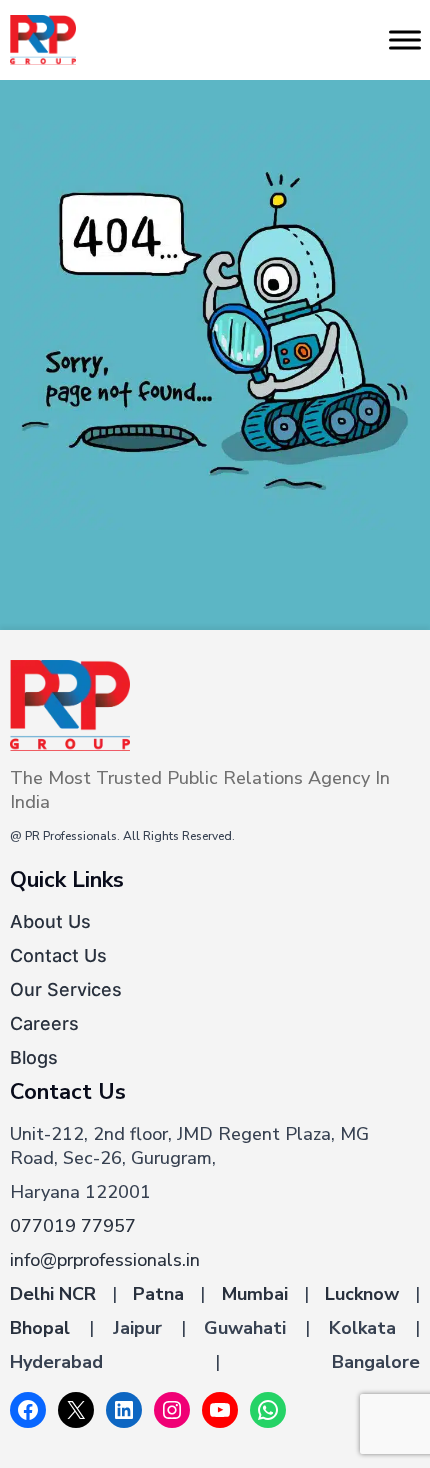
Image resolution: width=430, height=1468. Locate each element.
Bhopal (40, 1328)
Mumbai (255, 1294)
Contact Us (58, 955)
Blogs (34, 1057)
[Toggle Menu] (405, 39)
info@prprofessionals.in (105, 1260)
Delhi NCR (53, 1294)
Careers (44, 1023)
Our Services (66, 989)
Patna (158, 1294)
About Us (50, 921)
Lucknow (362, 1294)
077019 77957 (73, 1226)
